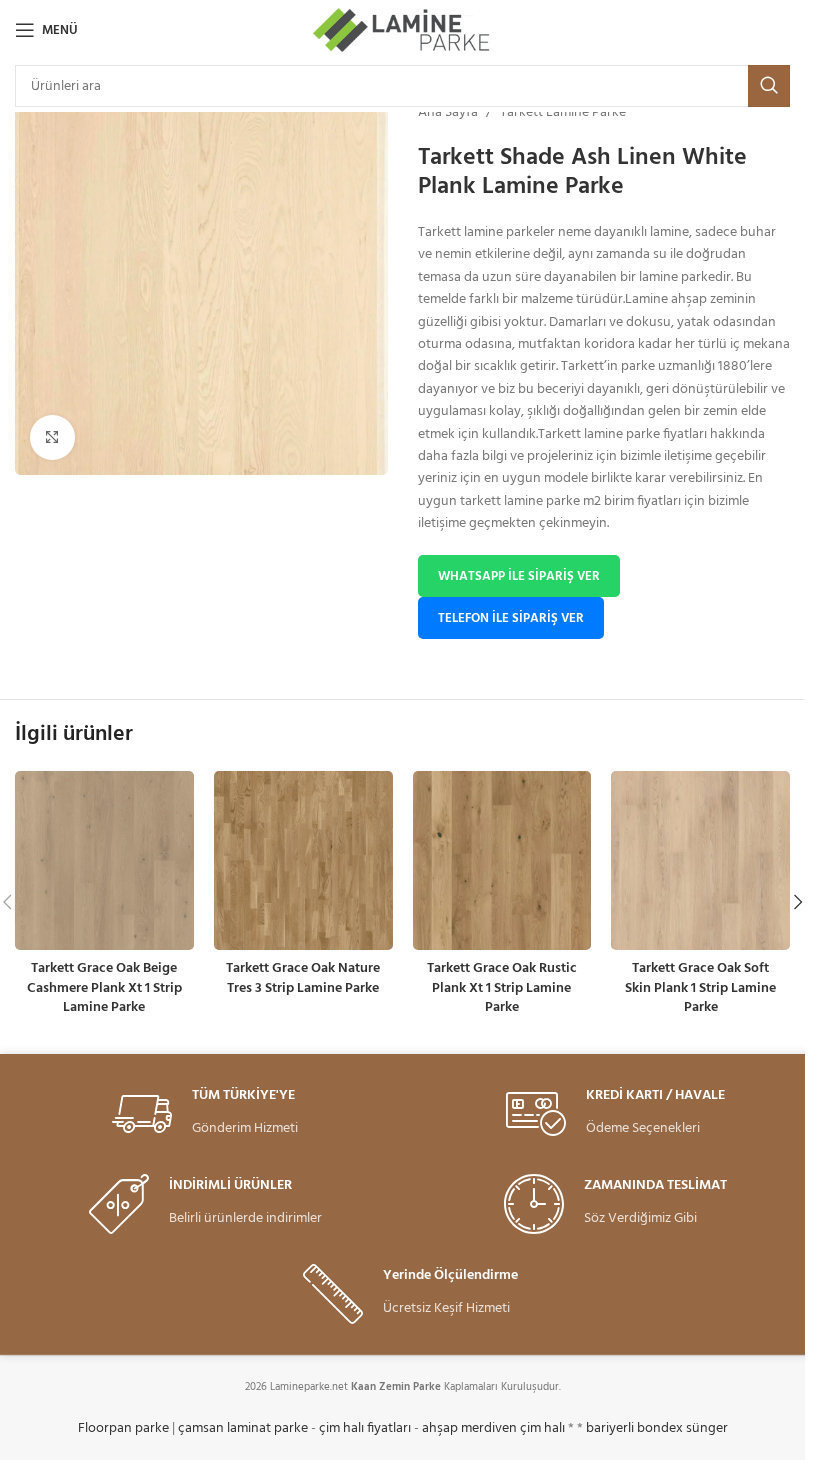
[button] (798, 902)
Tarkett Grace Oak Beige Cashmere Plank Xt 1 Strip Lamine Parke (104, 988)
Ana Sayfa (448, 113)
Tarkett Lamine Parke (563, 113)
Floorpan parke (123, 1428)
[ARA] (769, 86)
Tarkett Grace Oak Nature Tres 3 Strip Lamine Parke (303, 978)
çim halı (542, 1428)
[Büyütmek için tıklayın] (52, 437)
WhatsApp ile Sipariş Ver (519, 576)
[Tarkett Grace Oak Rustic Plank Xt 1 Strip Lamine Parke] (502, 860)
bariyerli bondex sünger (657, 1428)
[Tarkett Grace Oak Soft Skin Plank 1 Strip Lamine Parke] (700, 860)
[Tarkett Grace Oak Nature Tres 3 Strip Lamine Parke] (303, 860)
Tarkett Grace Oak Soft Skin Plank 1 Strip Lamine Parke (700, 988)
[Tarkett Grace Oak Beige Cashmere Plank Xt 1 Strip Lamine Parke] (104, 860)
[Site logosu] (402, 30)
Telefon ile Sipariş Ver (511, 618)
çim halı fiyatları (365, 1428)
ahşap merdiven (469, 1428)
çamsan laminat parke (243, 1428)
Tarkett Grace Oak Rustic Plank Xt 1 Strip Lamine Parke (502, 988)
